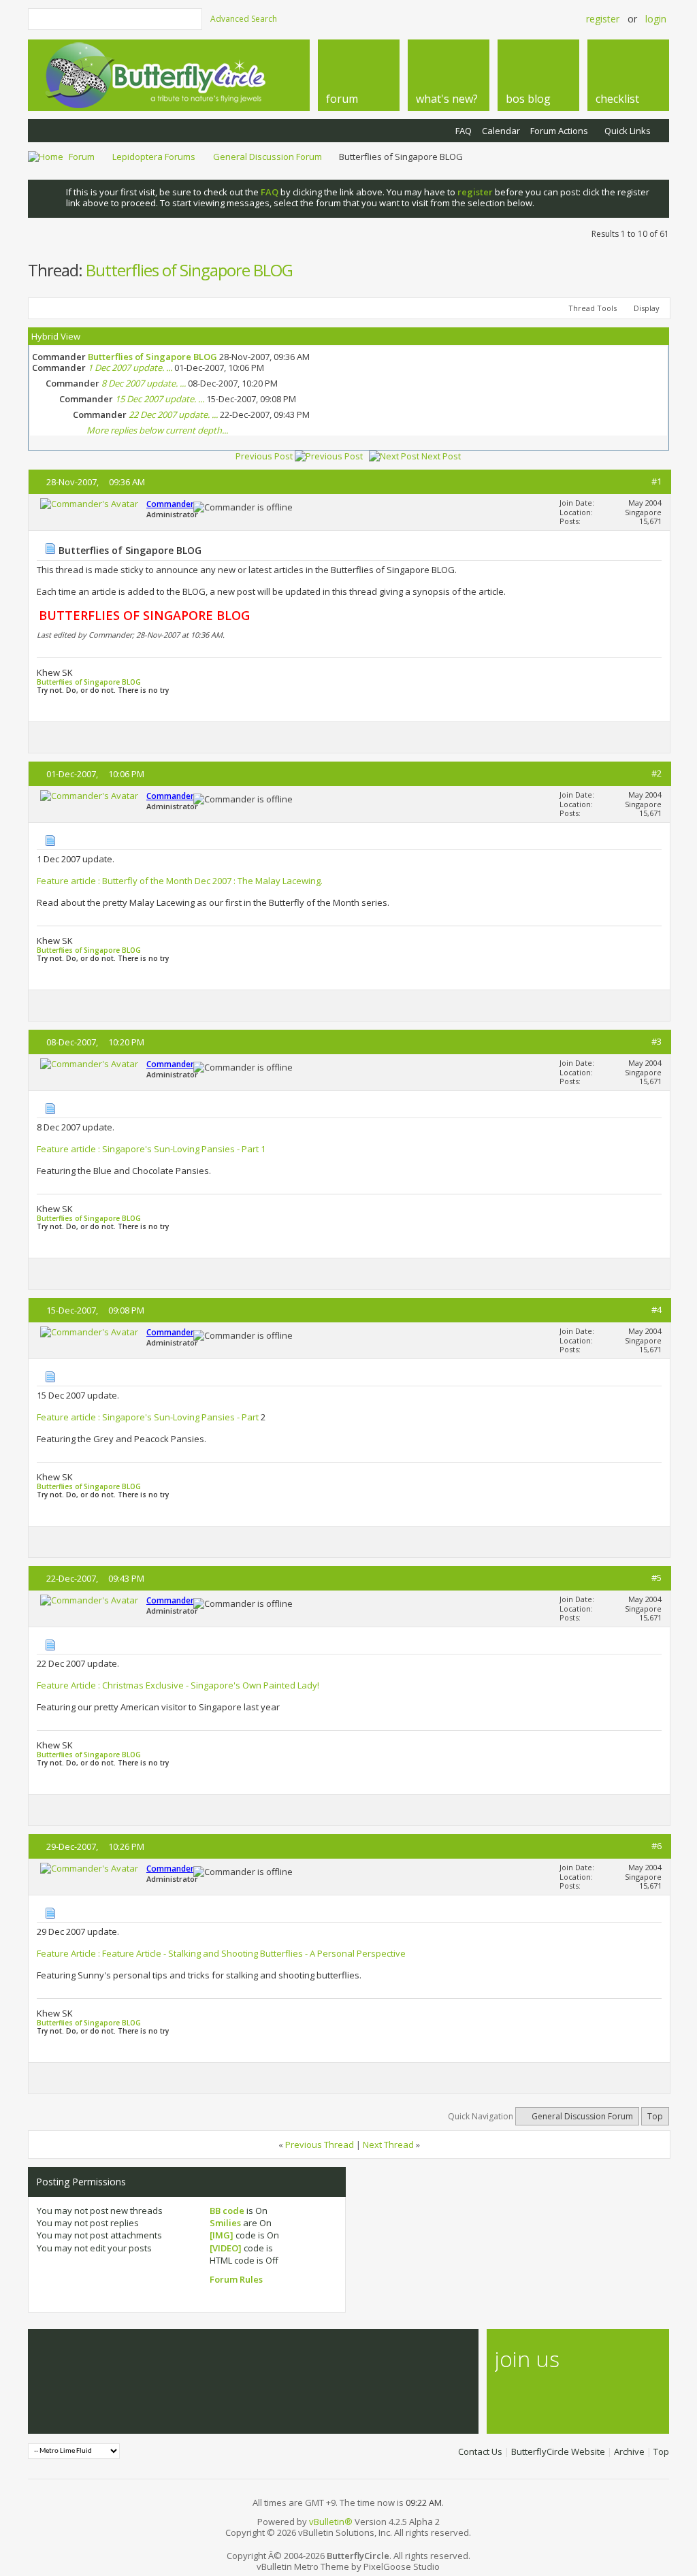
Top (655, 2116)
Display (647, 308)
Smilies (225, 2223)
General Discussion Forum (268, 157)
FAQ (464, 131)
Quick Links (628, 131)
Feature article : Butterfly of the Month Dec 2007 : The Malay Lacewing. (180, 881)
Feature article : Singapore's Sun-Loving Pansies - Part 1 (151, 1149)
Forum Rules (236, 2279)
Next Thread (388, 2145)
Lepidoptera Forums (154, 157)
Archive (629, 2451)
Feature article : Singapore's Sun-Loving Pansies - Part (149, 1417)
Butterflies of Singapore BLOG (189, 270)
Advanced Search (244, 19)
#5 (657, 1578)
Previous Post (264, 456)
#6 (657, 1846)
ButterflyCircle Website (558, 2451)
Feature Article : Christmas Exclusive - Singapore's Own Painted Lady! (178, 1685)
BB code (227, 2211)
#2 (657, 773)
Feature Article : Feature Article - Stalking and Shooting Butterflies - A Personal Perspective (221, 1953)
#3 (657, 1041)
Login (656, 19)
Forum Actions (559, 131)
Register (603, 19)
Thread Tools (593, 308)
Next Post (441, 456)
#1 (657, 481)
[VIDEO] (226, 2248)
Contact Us (480, 2451)
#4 (657, 1309)
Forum (82, 157)
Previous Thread (320, 2145)
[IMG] (222, 2235)
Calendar (501, 131)
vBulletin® (331, 2522)
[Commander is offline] (89, 504)
